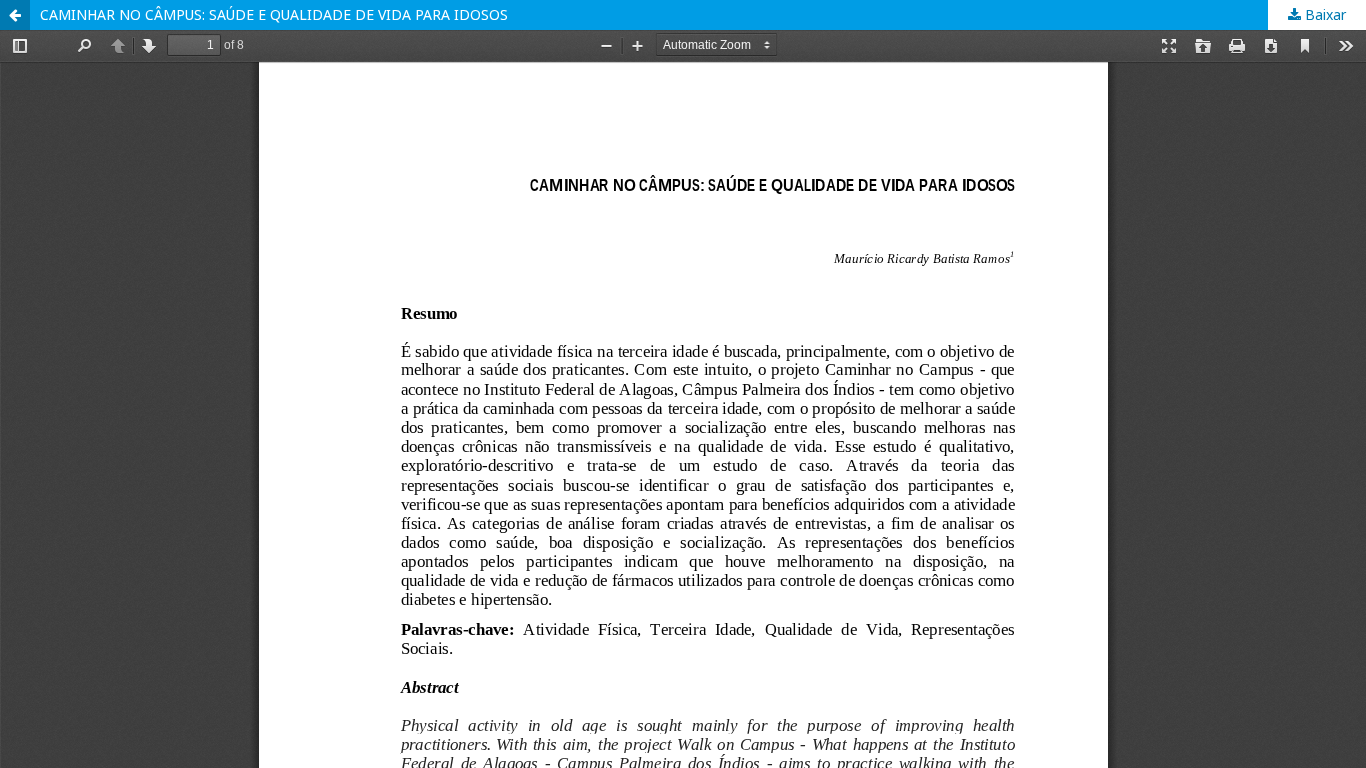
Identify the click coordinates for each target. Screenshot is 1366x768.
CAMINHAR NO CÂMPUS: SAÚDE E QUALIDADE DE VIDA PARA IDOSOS (274, 14)
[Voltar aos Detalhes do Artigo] (15, 15)
